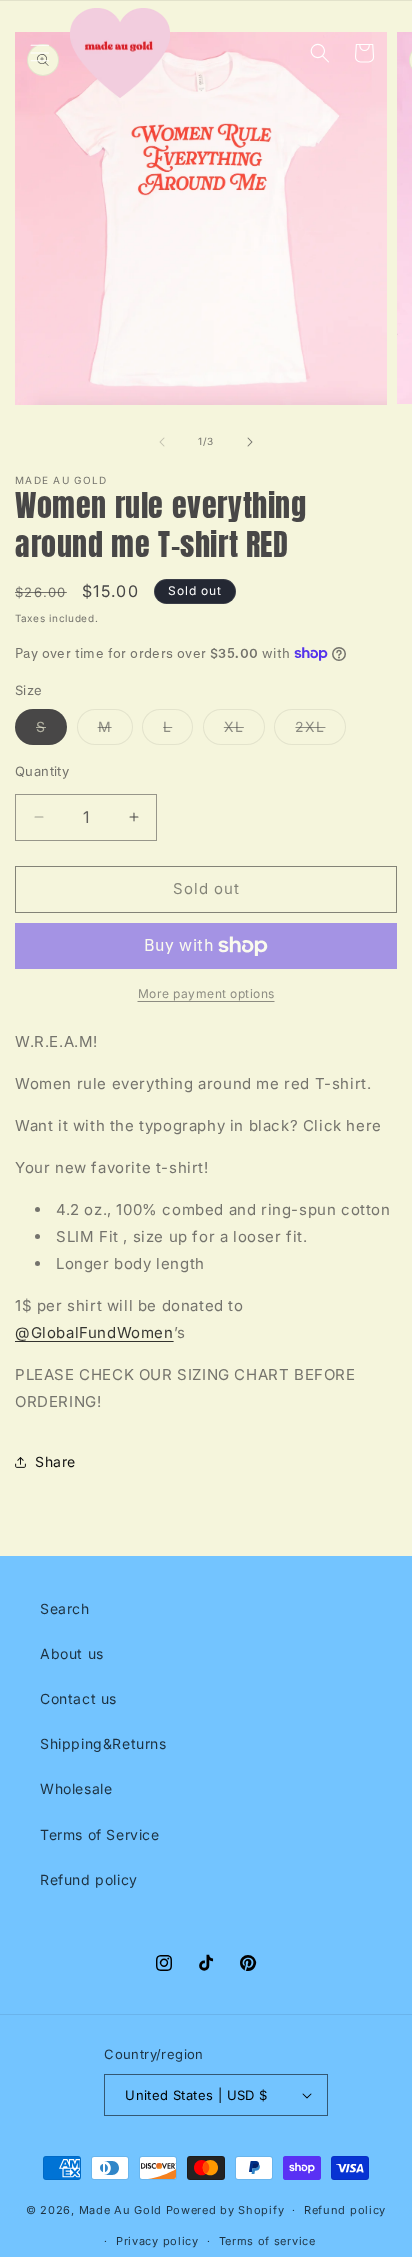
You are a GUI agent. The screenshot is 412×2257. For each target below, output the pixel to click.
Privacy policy (157, 2241)
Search (65, 1608)
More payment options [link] (206, 993)
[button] (40, 53)
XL (244, 731)
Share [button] (55, 1461)
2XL (320, 731)
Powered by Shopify (225, 2210)
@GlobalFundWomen (94, 1332)
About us (72, 1653)
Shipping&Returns (103, 1743)
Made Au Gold (120, 2210)
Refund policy (89, 1879)
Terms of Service (100, 1834)
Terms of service (267, 2241)
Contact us (78, 1698)
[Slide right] (250, 442)
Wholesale (76, 1788)
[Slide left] (162, 442)
